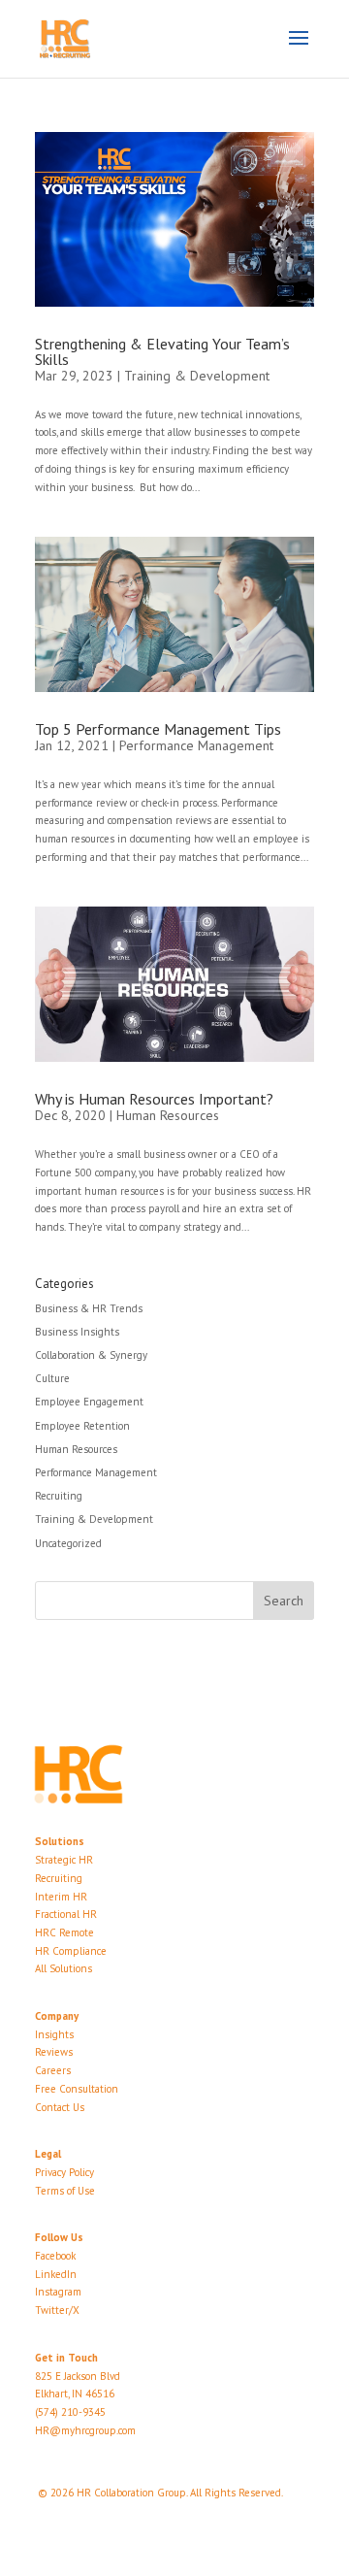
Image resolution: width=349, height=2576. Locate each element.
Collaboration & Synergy (91, 1355)
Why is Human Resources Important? (154, 1099)
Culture (52, 1378)
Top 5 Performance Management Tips (158, 729)
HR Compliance (71, 1951)
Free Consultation (77, 2089)
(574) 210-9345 (70, 2412)
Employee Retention (82, 1426)
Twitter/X (57, 2310)
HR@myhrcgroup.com (85, 2430)
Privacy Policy (64, 2172)
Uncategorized (68, 1543)
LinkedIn (56, 2274)
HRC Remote (64, 1932)
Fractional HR (66, 1914)
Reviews (54, 2052)
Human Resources (168, 1115)
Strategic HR (64, 1860)
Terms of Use (65, 2191)
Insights (54, 2034)
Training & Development (197, 376)
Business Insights (77, 1332)
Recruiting (59, 1496)
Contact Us (60, 2107)
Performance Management (196, 745)
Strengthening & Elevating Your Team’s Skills (162, 351)
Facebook (55, 2256)
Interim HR (61, 1897)
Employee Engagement (89, 1402)
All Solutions (63, 1968)
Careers (53, 2070)
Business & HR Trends (89, 1308)
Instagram (58, 2292)
